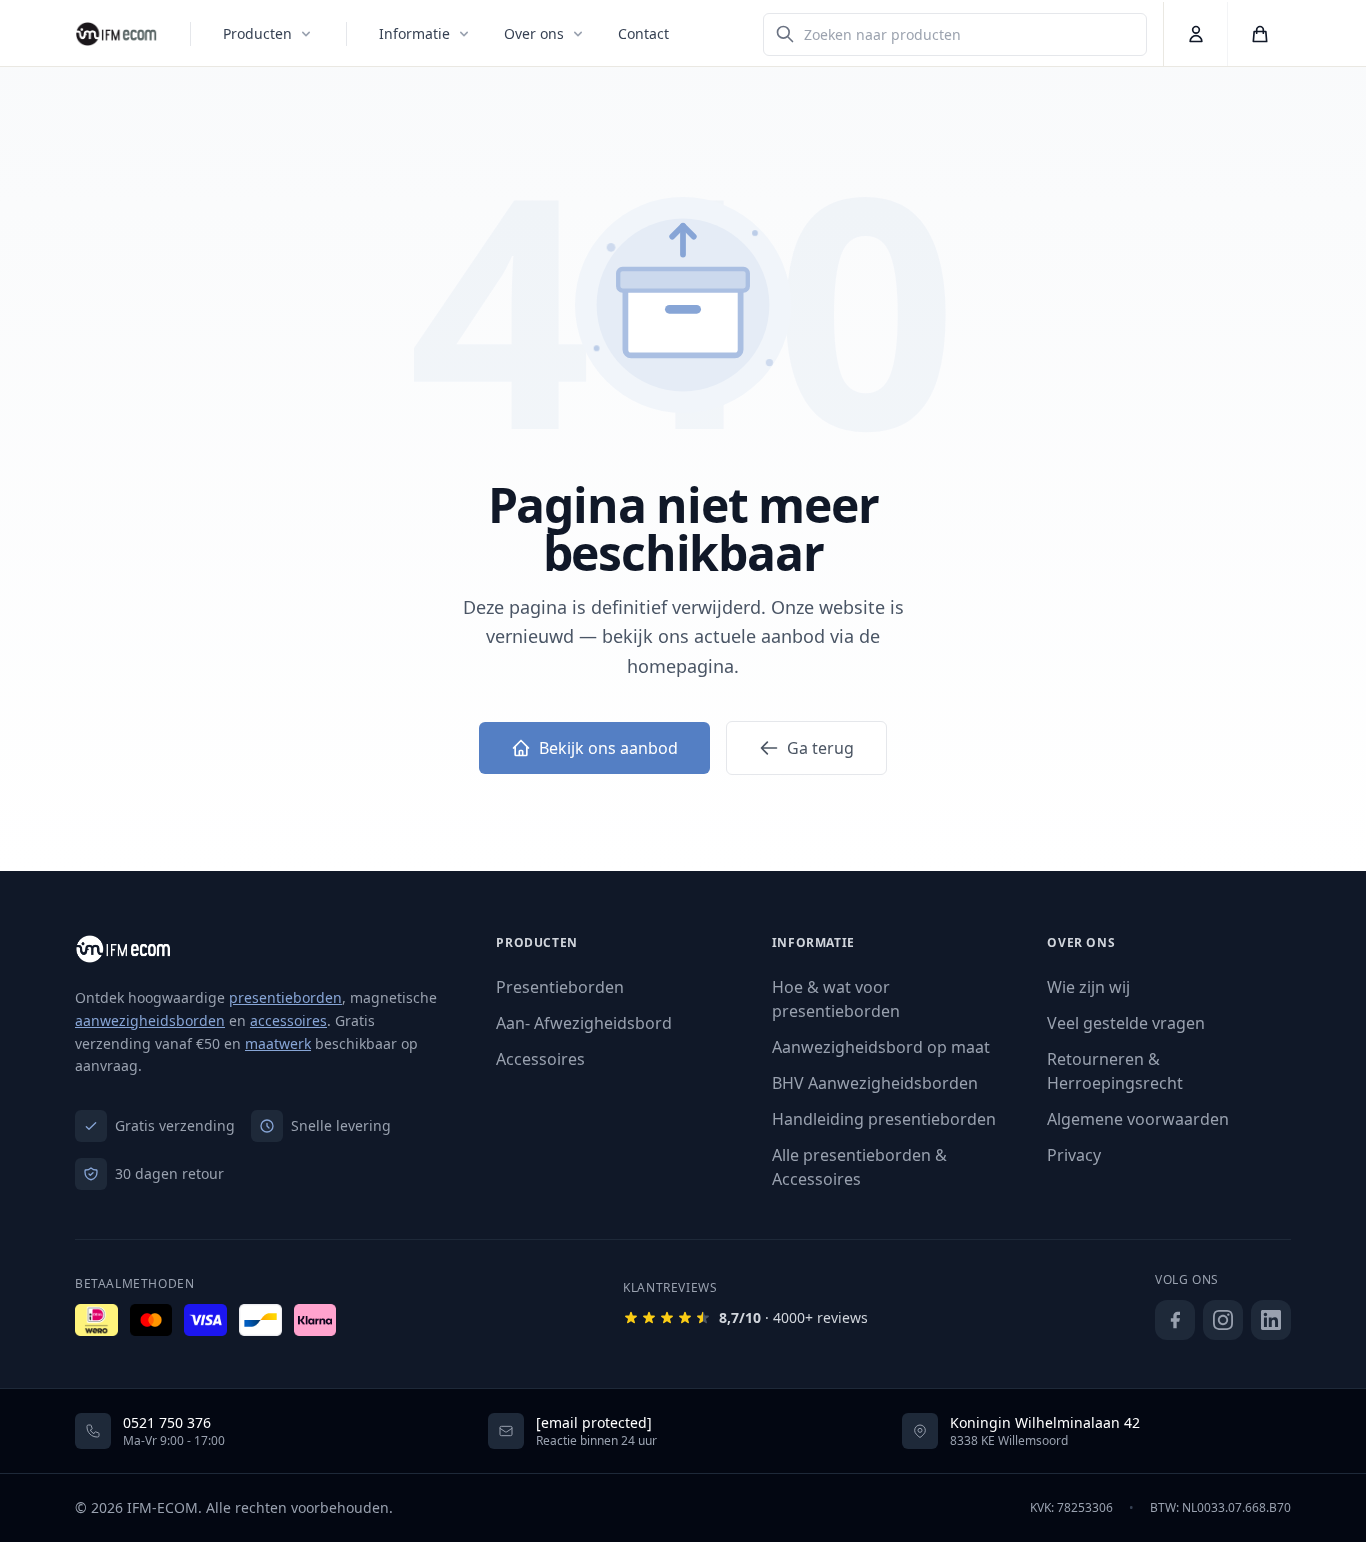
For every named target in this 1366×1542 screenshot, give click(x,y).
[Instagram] (1223, 1320)
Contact (643, 33)
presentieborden (285, 997)
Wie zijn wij (1088, 987)
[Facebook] (1175, 1320)
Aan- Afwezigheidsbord (584, 1023)
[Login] (1195, 34)
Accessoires (540, 1059)
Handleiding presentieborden (884, 1119)
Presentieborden (560, 987)
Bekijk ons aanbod (608, 748)
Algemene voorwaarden (1138, 1119)
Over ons (534, 33)
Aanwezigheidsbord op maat (881, 1047)
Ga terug (820, 748)
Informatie (414, 33)
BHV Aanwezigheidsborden (875, 1083)
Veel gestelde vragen (1126, 1023)
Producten (257, 33)
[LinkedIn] (1271, 1320)
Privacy (1074, 1155)
